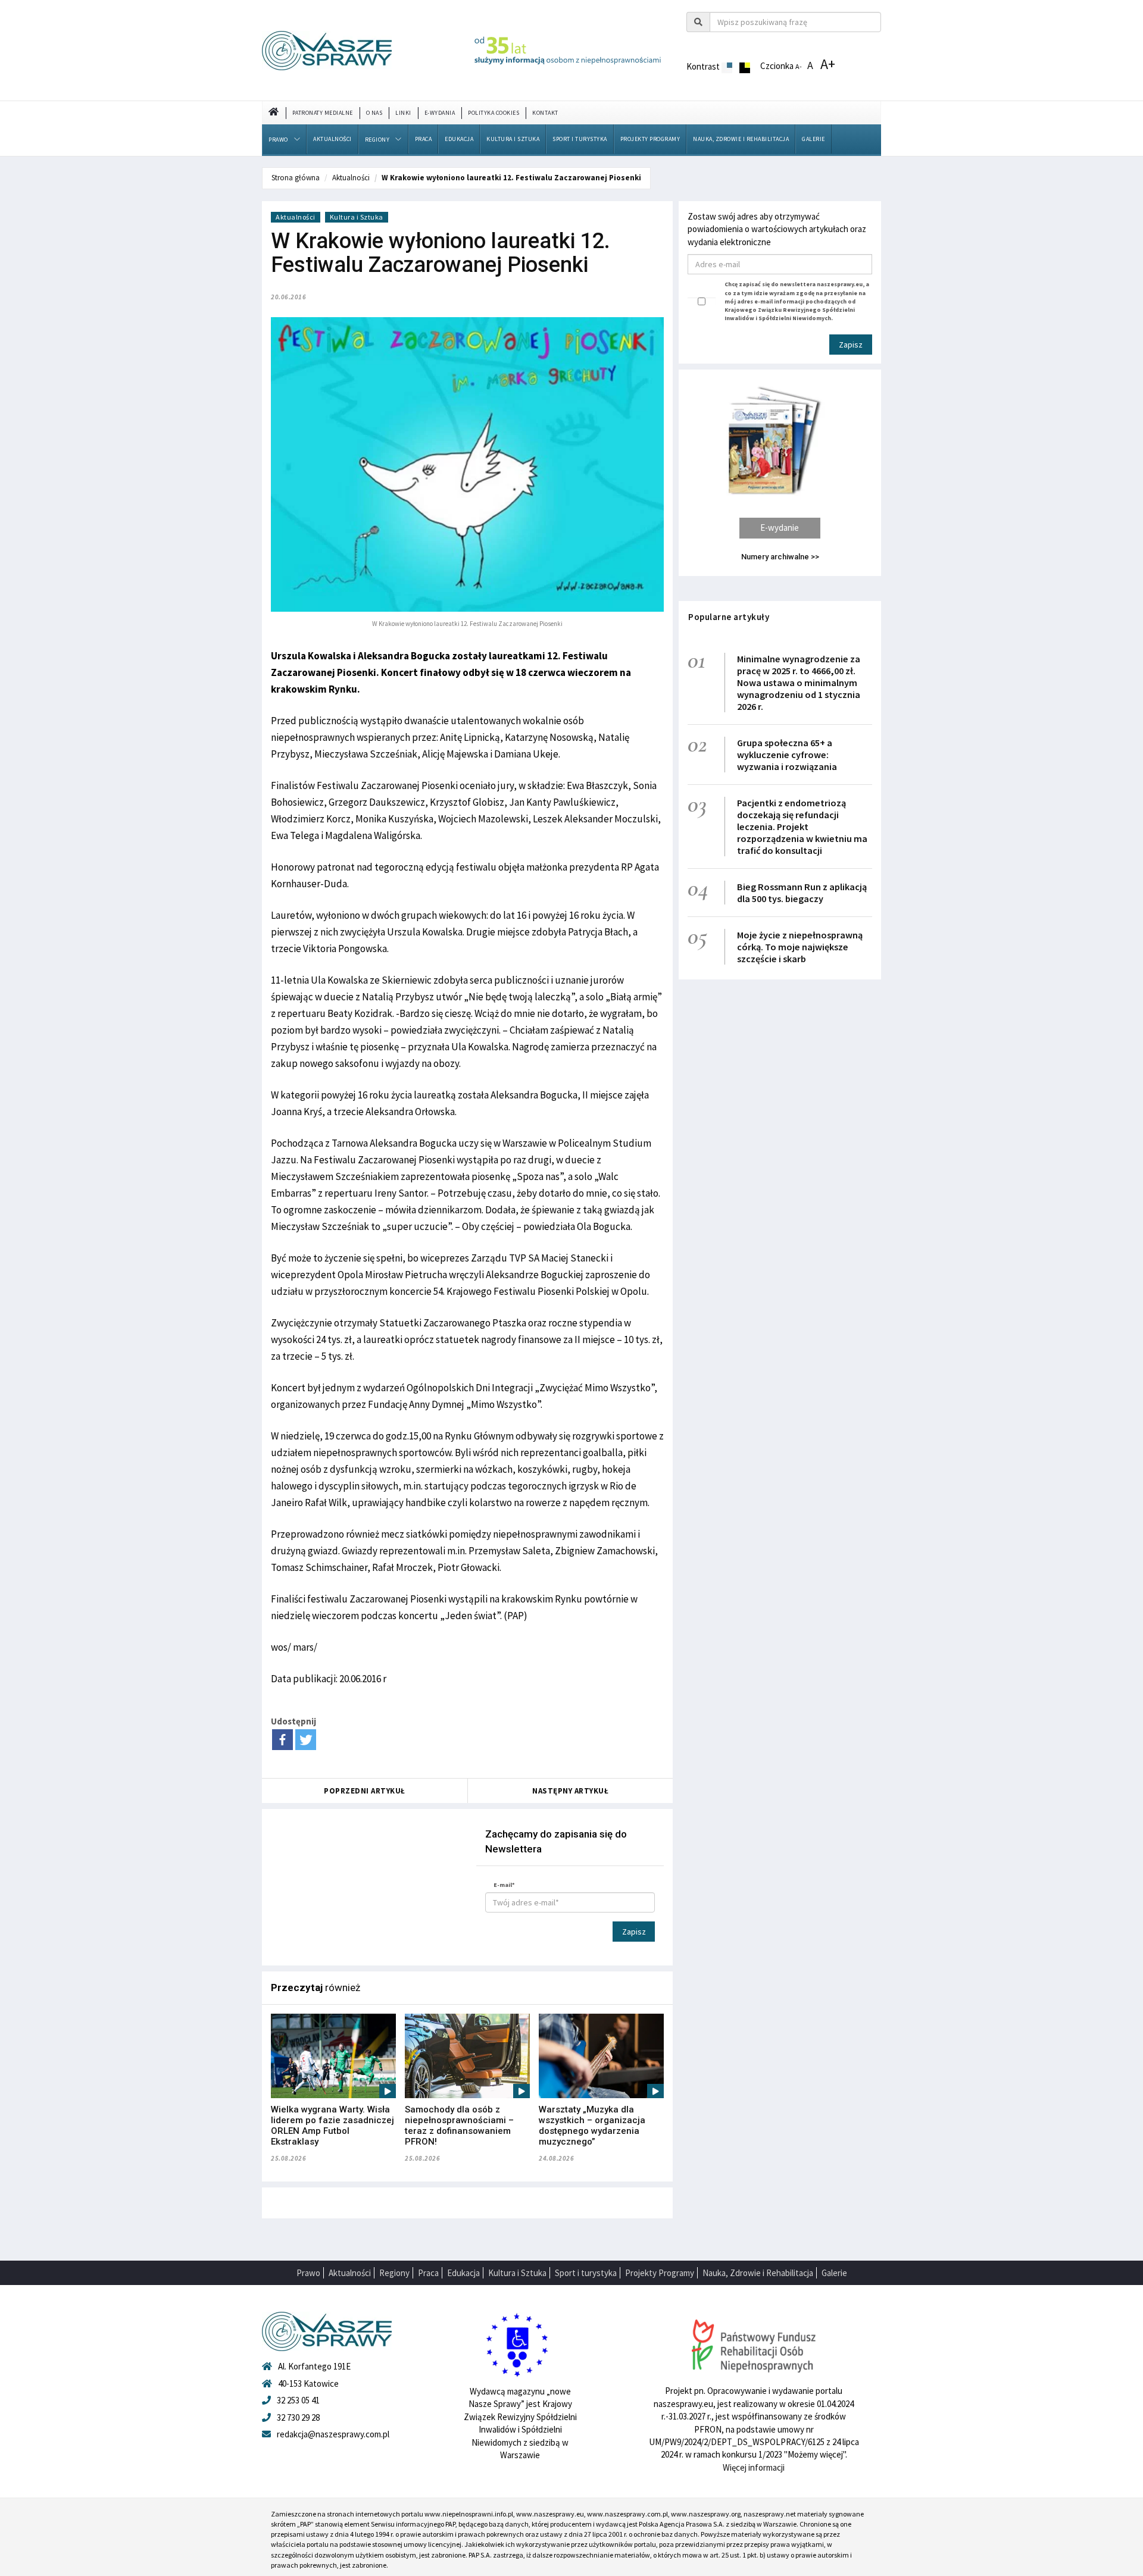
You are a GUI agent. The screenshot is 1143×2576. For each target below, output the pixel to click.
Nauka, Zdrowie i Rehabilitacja (741, 139)
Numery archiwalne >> (780, 557)
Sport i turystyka (580, 139)
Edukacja (459, 139)
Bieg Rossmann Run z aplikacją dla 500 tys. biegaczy (802, 893)
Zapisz (634, 1932)
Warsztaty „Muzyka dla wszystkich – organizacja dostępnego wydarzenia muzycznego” (592, 2126)
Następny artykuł (570, 1791)
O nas (374, 113)
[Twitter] (306, 1740)
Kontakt (545, 113)
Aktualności (332, 139)
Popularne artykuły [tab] (729, 617)
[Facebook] (282, 1740)
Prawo (278, 140)
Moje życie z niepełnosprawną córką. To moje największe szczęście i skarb (800, 947)
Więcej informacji (754, 2467)
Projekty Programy (650, 139)
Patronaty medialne (323, 113)
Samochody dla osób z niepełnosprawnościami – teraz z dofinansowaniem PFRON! (459, 2126)
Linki (403, 113)
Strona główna (296, 178)
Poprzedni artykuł (365, 1791)
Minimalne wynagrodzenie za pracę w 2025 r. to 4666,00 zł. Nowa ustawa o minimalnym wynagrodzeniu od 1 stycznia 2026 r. (799, 683)
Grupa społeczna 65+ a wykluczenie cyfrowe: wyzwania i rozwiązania (787, 755)
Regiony (377, 140)
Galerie (813, 139)
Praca (424, 139)
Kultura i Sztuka (513, 139)
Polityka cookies (494, 113)
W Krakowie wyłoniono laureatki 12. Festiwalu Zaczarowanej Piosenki (511, 178)
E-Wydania (440, 113)
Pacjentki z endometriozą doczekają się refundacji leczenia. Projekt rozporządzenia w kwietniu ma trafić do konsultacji (802, 827)
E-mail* (504, 1885)
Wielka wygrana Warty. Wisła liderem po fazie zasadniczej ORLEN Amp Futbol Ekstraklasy (332, 2126)
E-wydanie (780, 528)
